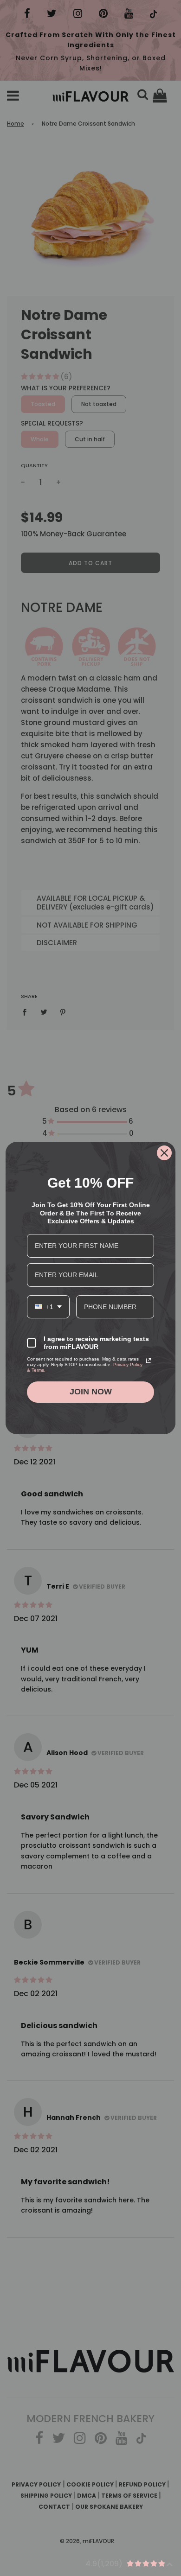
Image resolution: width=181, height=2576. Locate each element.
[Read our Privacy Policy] (149, 1361)
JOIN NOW (91, 1392)
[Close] (164, 1153)
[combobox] (48, 1307)
